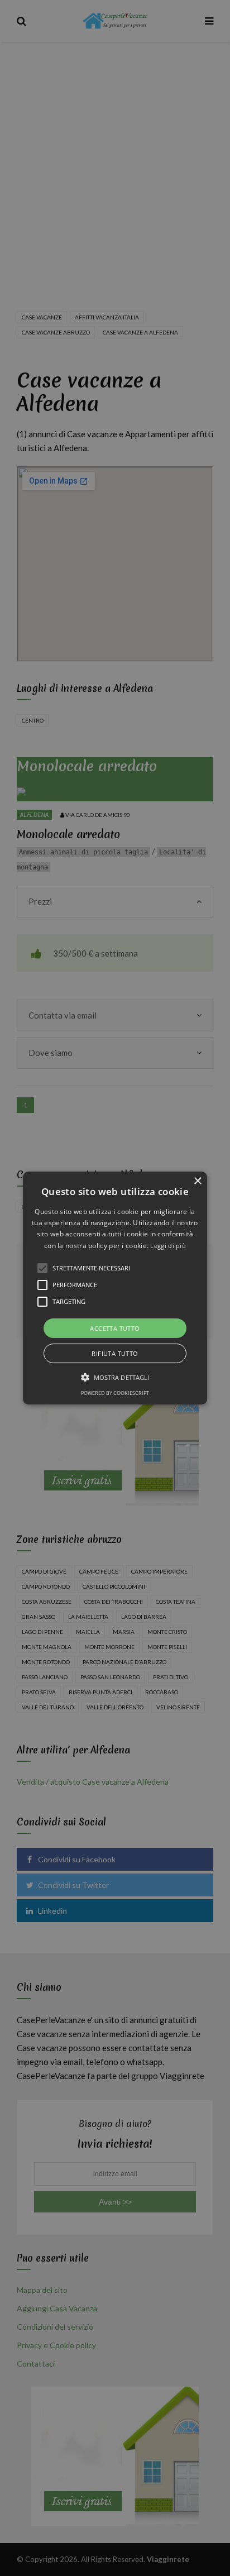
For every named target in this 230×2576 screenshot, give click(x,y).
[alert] (115, 1288)
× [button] (197, 1181)
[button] (115, 1288)
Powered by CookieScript (115, 1393)
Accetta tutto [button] (115, 1328)
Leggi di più (168, 1246)
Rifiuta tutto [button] (115, 1353)
